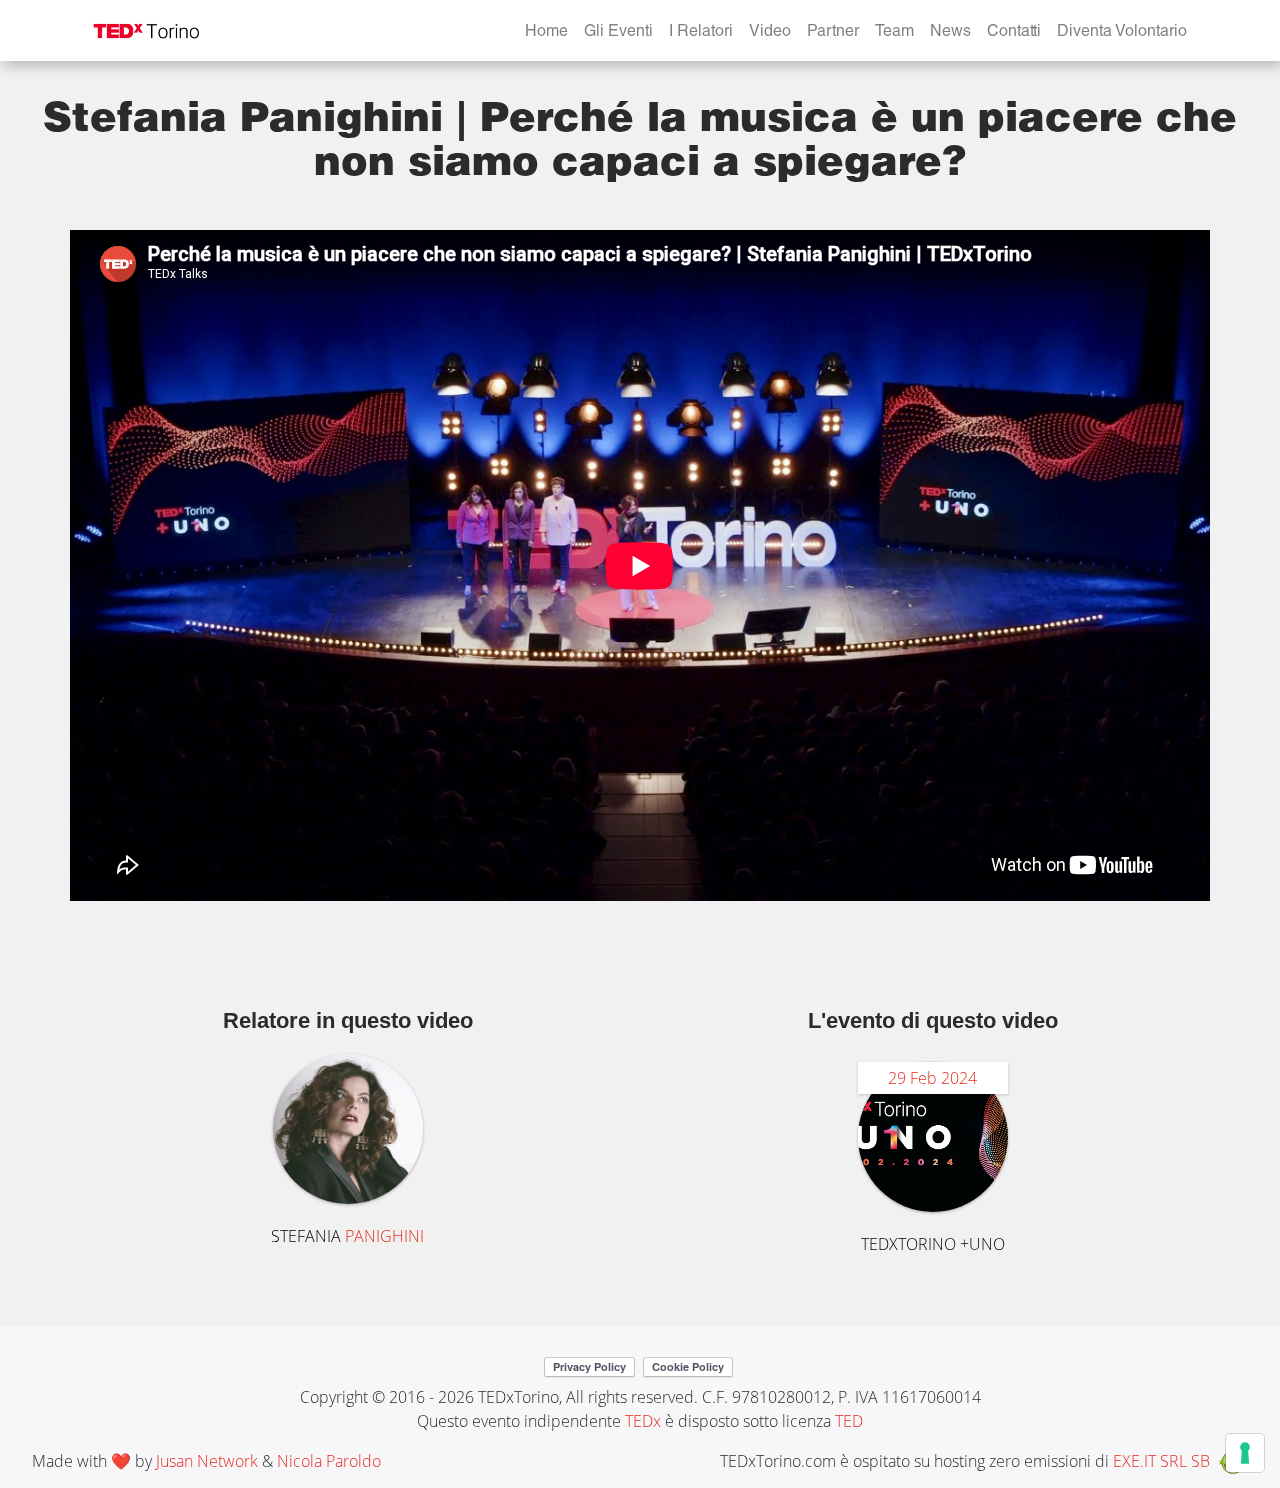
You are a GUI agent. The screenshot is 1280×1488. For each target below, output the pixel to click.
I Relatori (701, 33)
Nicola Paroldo (329, 1461)
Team (894, 33)
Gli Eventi (618, 33)
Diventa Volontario (1122, 33)
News (950, 33)
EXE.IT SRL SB (1161, 1461)
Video (770, 33)
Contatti (1014, 33)
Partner (833, 33)
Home (546, 33)
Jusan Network (207, 1461)
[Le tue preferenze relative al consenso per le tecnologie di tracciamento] (1245, 1453)
